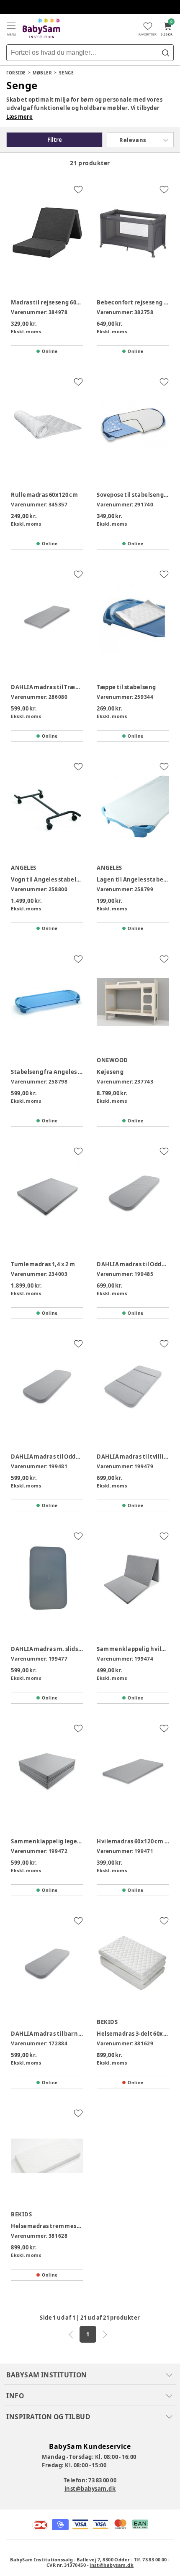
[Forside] (41, 28)
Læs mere (19, 117)
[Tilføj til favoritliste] (78, 189)
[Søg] (165, 53)
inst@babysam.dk (90, 2489)
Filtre (55, 140)
